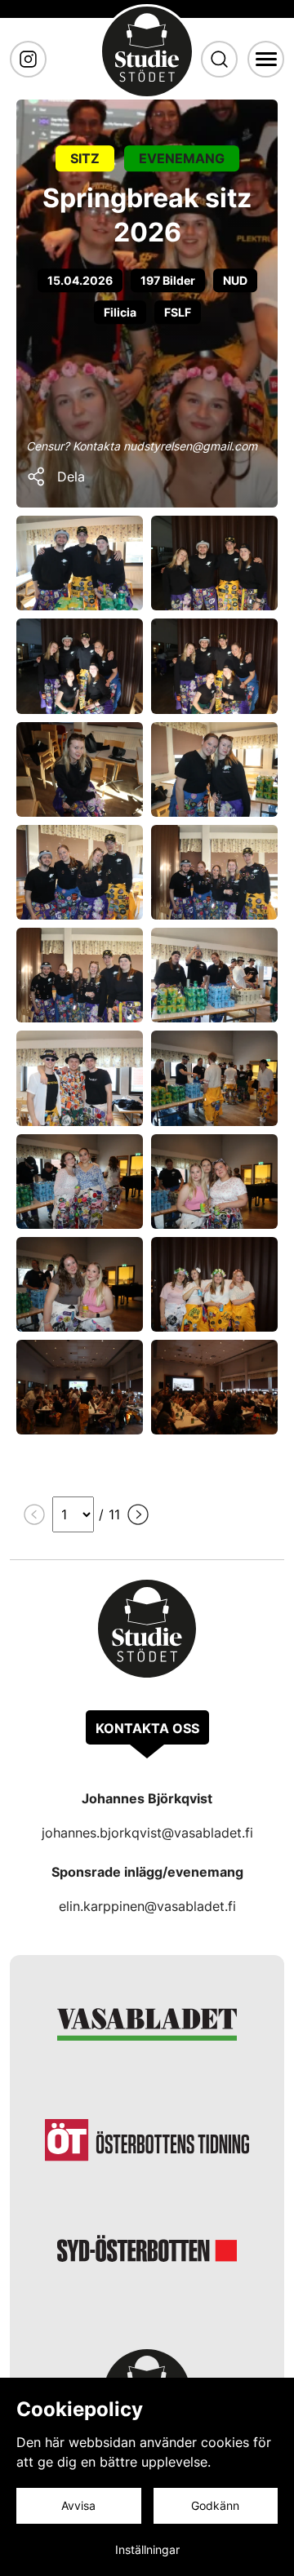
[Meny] (266, 59)
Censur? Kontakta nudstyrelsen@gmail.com (142, 446)
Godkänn (215, 2505)
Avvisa (78, 2505)
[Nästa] (138, 1514)
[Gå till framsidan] (147, 51)
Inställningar (147, 2549)
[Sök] (219, 59)
